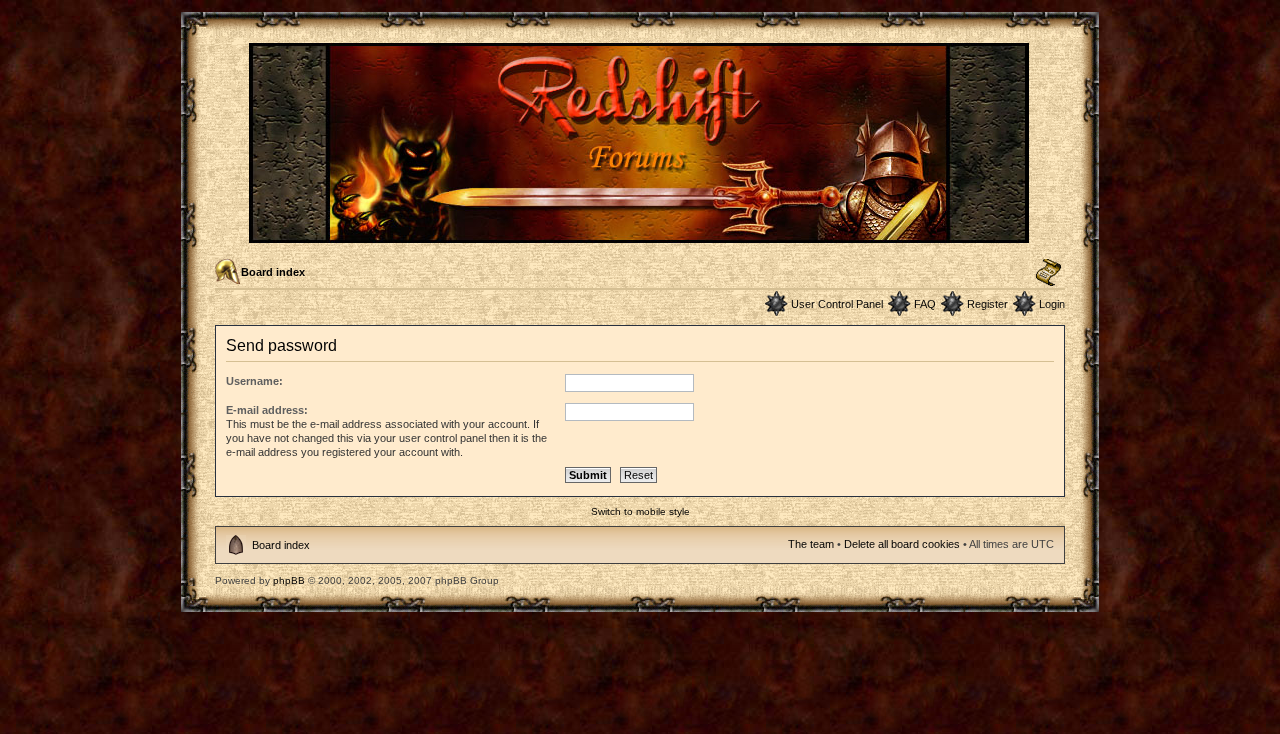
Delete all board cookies (902, 544)
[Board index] (640, 234)
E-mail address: (267, 410)
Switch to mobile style (640, 511)
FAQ (925, 304)
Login (1052, 304)
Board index (273, 272)
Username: (254, 381)
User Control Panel (837, 304)
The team (811, 544)
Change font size (1048, 273)
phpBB (289, 580)
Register (987, 304)
